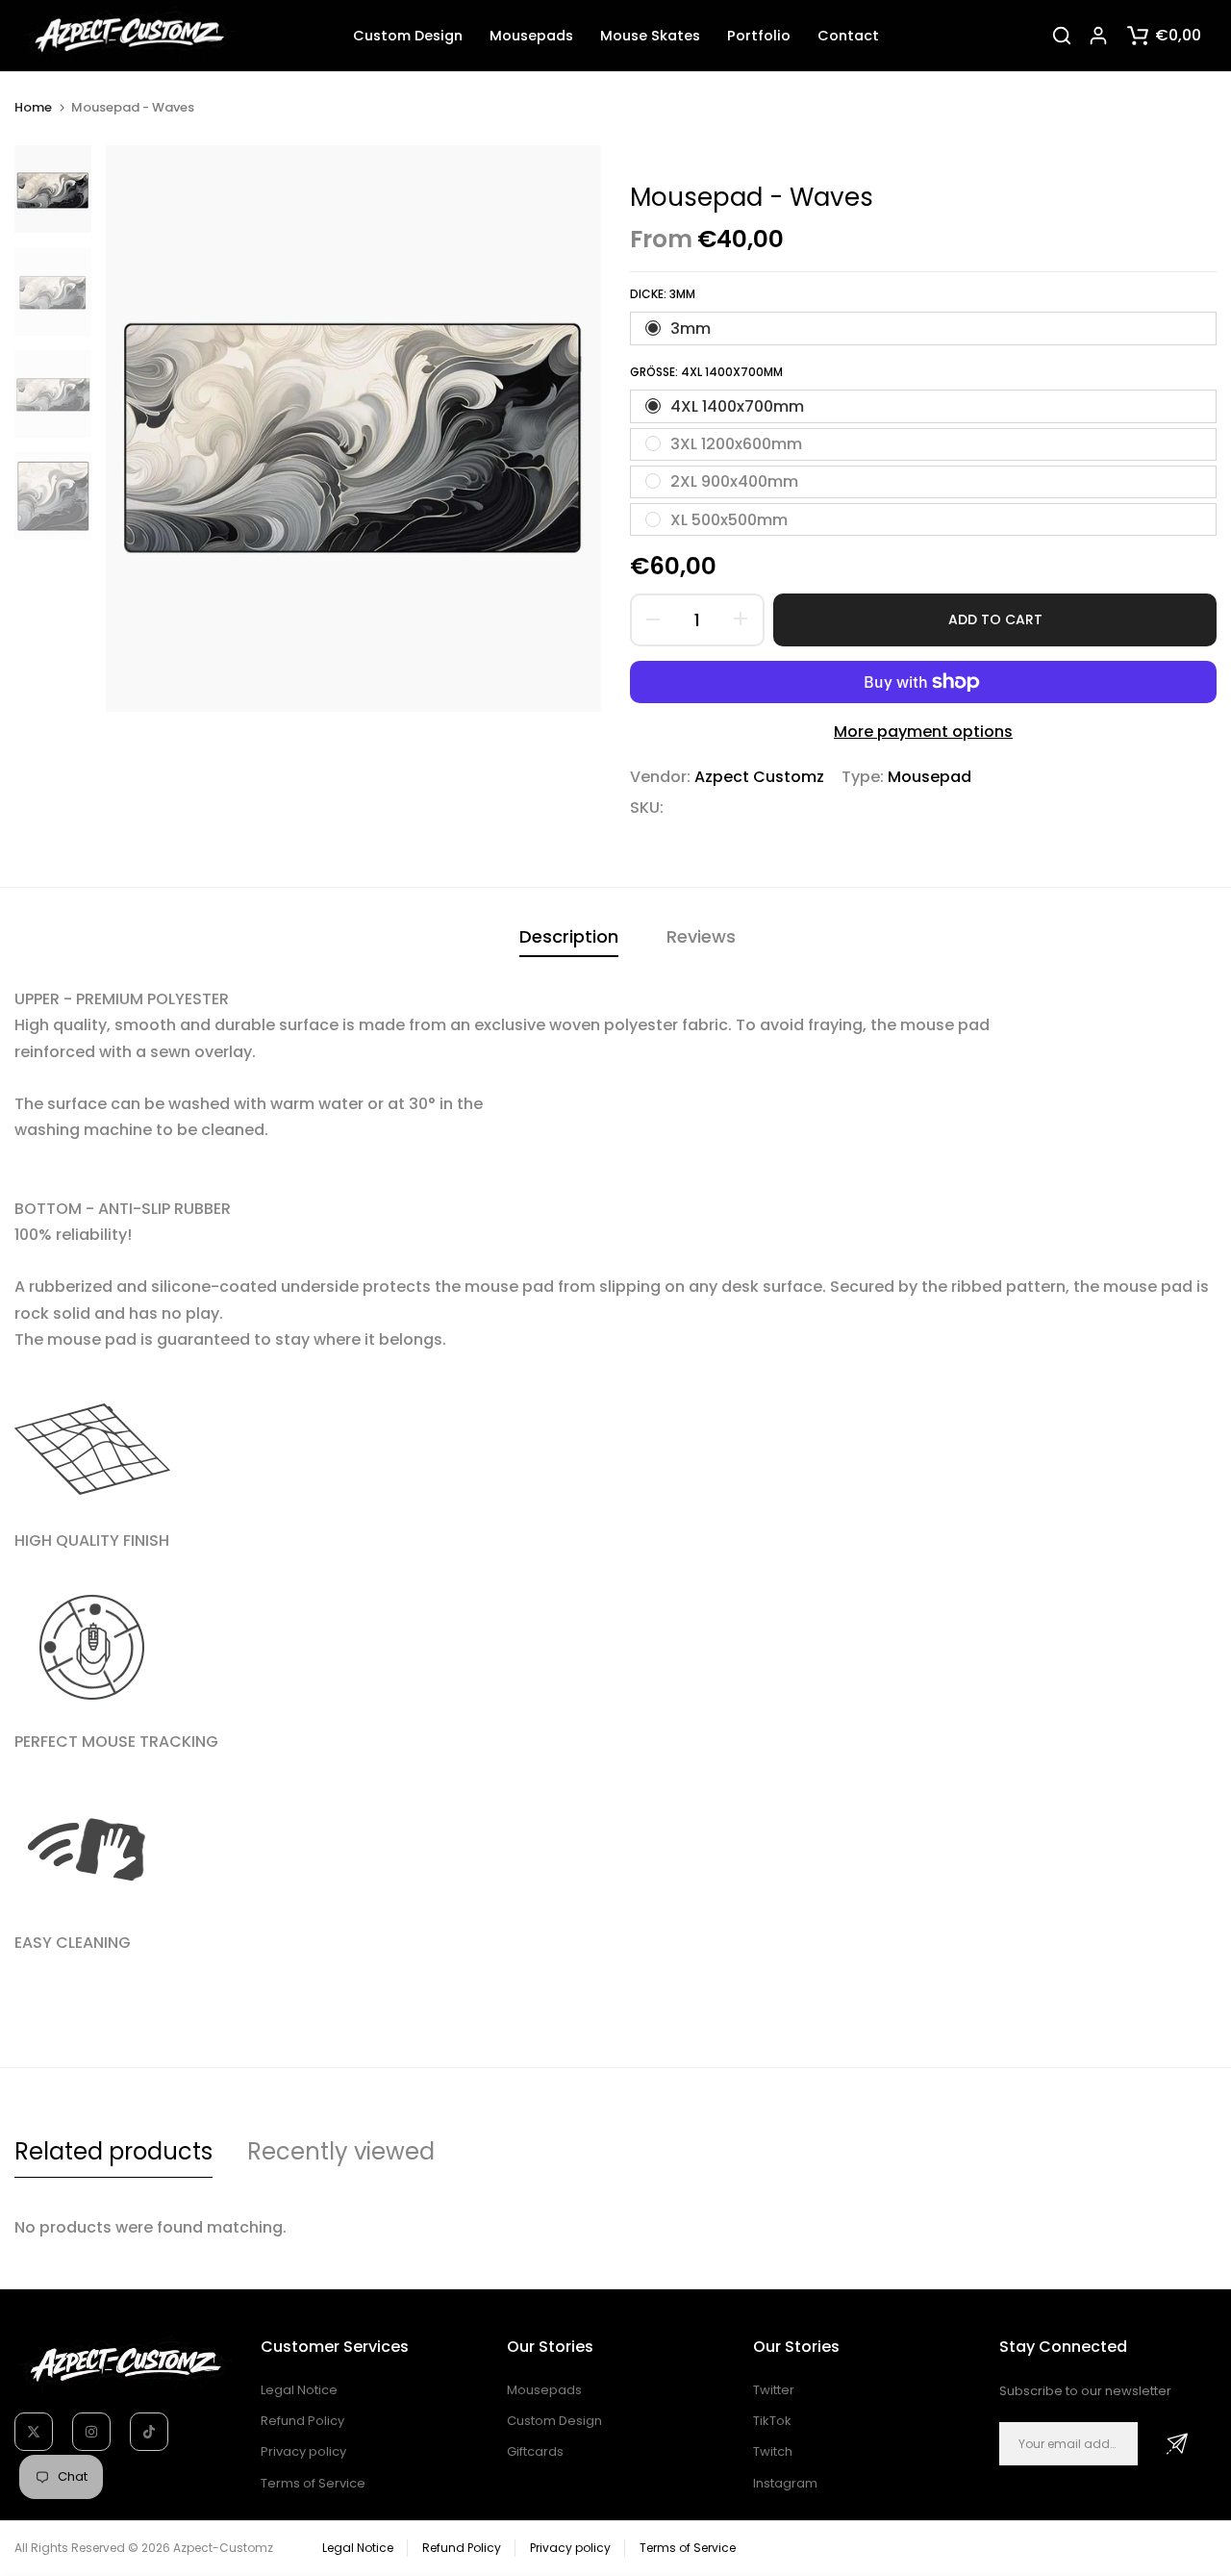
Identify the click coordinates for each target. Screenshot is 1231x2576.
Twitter (774, 2390)
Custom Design (408, 36)
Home (33, 108)
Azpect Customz (759, 777)
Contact (848, 36)
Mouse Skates (650, 36)
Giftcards (535, 2451)
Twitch (773, 2451)
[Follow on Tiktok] (149, 2432)
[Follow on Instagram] (91, 2432)
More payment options (923, 732)
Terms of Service (313, 2483)
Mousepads (531, 36)
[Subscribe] (1177, 2444)
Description (569, 936)
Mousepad (930, 777)
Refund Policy (302, 2421)
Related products (113, 2151)
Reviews (701, 936)
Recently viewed (341, 2151)
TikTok (772, 2421)
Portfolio (759, 36)
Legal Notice (299, 2390)
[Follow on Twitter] (34, 2432)
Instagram (785, 2483)
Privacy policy (303, 2451)
